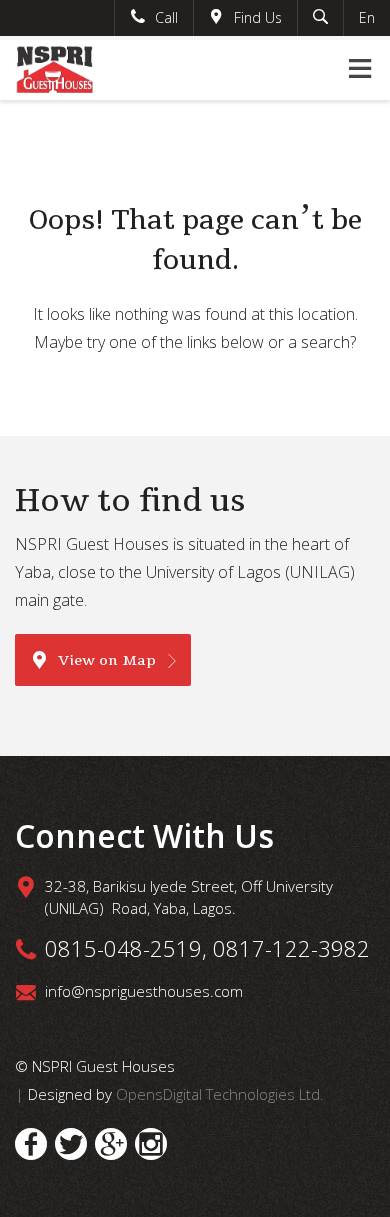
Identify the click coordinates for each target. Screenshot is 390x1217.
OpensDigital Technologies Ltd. (220, 1094)
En (367, 17)
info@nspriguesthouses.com (144, 991)
